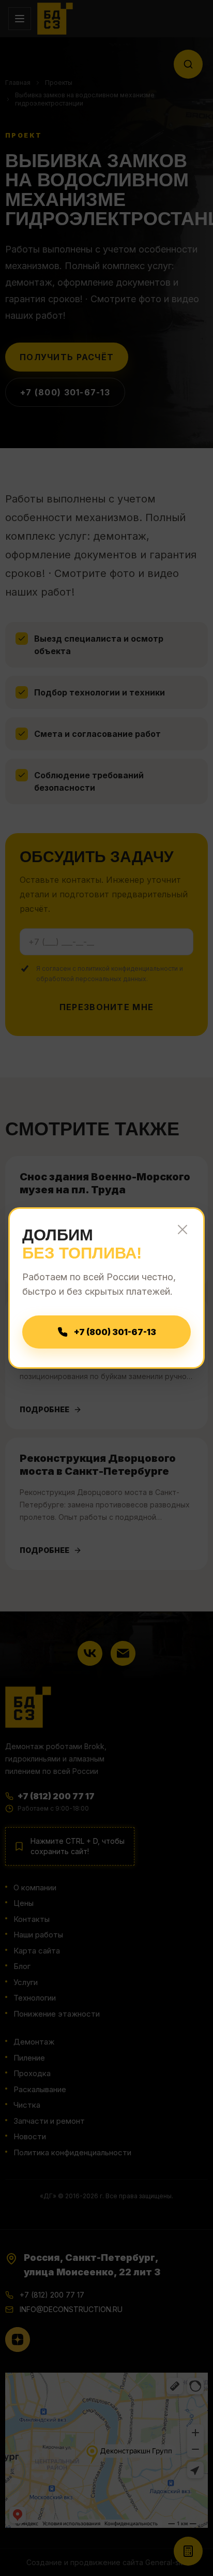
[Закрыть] (182, 1230)
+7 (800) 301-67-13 (115, 1332)
